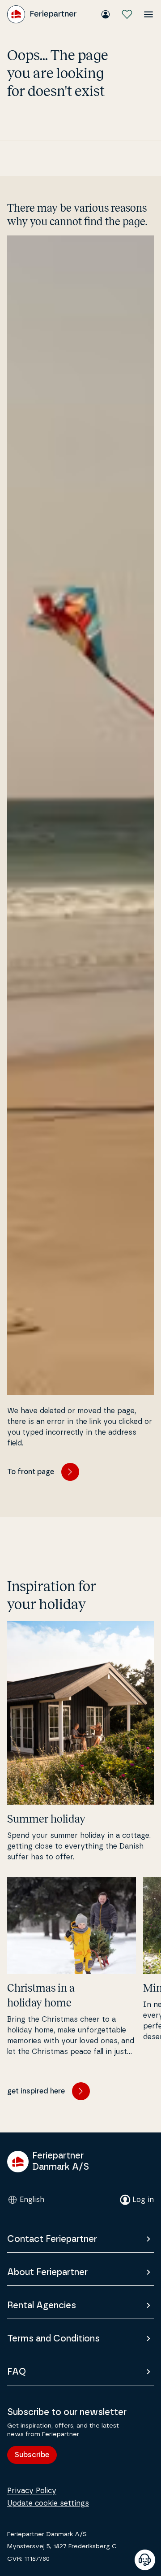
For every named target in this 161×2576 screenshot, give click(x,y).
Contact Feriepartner (52, 2239)
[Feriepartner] (42, 14)
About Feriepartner (47, 2272)
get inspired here (36, 2091)
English (32, 2200)
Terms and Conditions (53, 2339)
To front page (31, 1472)
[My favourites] (127, 14)
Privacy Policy (32, 2491)
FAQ (17, 2372)
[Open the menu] (148, 14)
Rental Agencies (42, 2306)
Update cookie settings (48, 2503)
